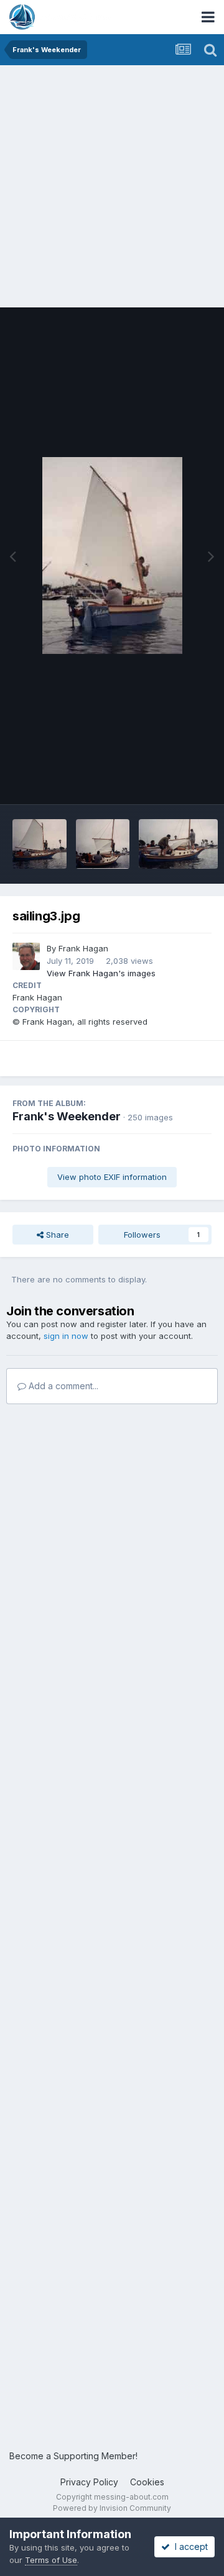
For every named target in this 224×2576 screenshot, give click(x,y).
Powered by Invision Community (112, 2508)
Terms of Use (51, 2560)
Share (56, 1235)
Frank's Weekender (67, 1116)
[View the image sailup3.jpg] (40, 844)
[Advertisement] (112, 183)
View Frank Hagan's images (101, 973)
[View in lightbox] (112, 556)
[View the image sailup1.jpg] (178, 844)
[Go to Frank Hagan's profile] (26, 956)
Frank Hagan (83, 948)
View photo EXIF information (112, 1177)
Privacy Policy (89, 2482)
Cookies (147, 2482)
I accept (189, 2547)
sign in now (66, 1336)
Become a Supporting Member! (73, 2456)
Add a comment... (62, 1386)
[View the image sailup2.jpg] (103, 844)
